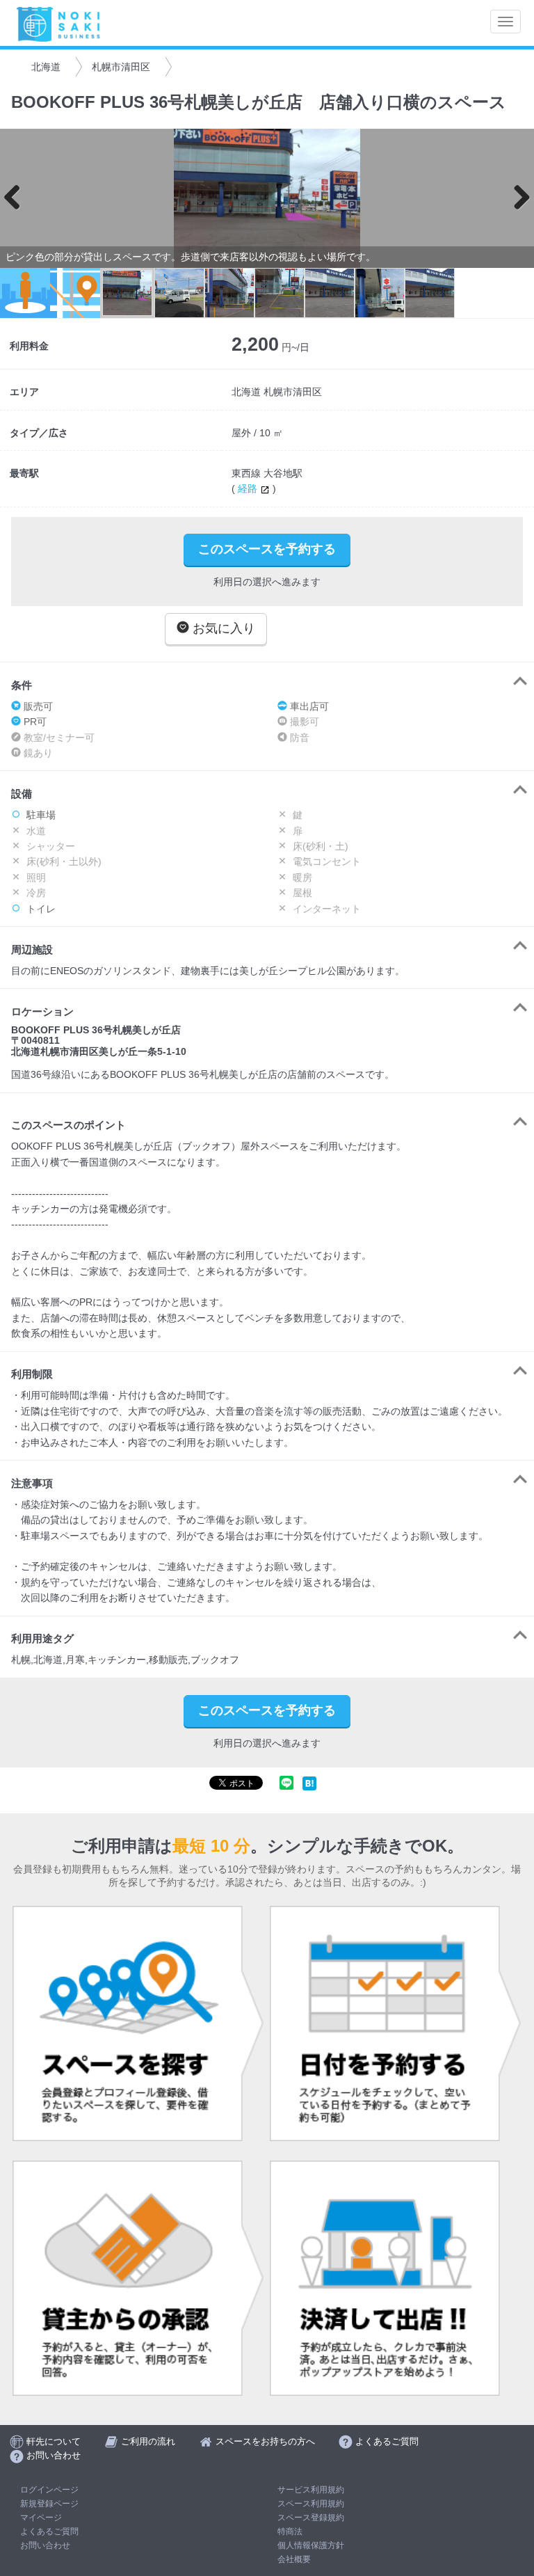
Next (517, 198)
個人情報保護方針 (311, 2545)
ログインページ (49, 2490)
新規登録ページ (49, 2504)
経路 (249, 488)
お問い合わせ (45, 2545)
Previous (17, 198)
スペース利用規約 (311, 2504)
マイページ (41, 2518)
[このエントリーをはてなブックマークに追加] (309, 1783)
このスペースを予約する (267, 549)
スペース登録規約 (311, 2518)
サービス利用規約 (311, 2490)
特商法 (290, 2531)
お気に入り (222, 628)
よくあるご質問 (49, 2531)
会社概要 (294, 2559)
